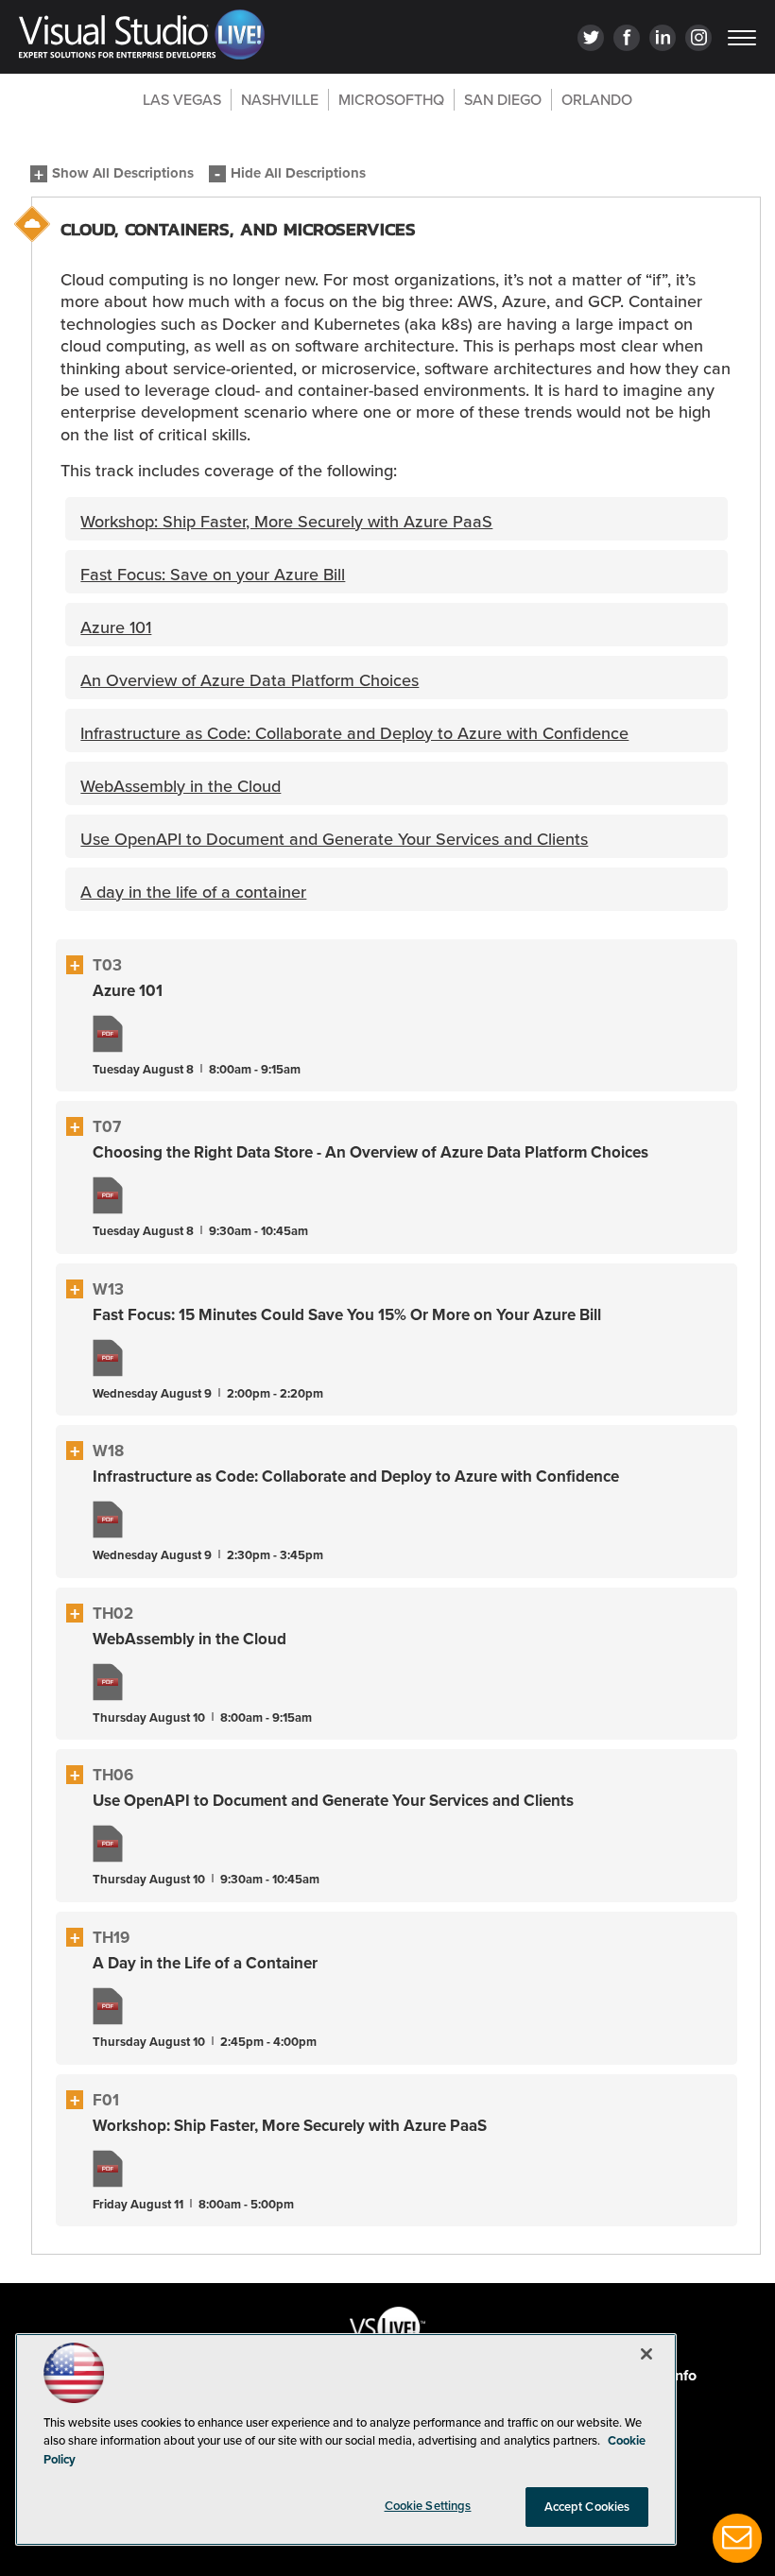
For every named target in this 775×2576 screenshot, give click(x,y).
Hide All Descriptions (298, 174)
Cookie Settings (428, 2506)
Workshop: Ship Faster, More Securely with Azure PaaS (290, 2126)
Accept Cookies (587, 2507)
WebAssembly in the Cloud (189, 1639)
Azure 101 (128, 991)
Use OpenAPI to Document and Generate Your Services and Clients (333, 1801)
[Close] (646, 2354)
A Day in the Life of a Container (205, 1963)
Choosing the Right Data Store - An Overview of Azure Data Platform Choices (370, 1152)
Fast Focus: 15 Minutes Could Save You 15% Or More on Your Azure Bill (347, 1315)
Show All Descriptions (123, 174)
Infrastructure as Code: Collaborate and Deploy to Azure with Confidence (356, 1477)
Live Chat (737, 2538)
